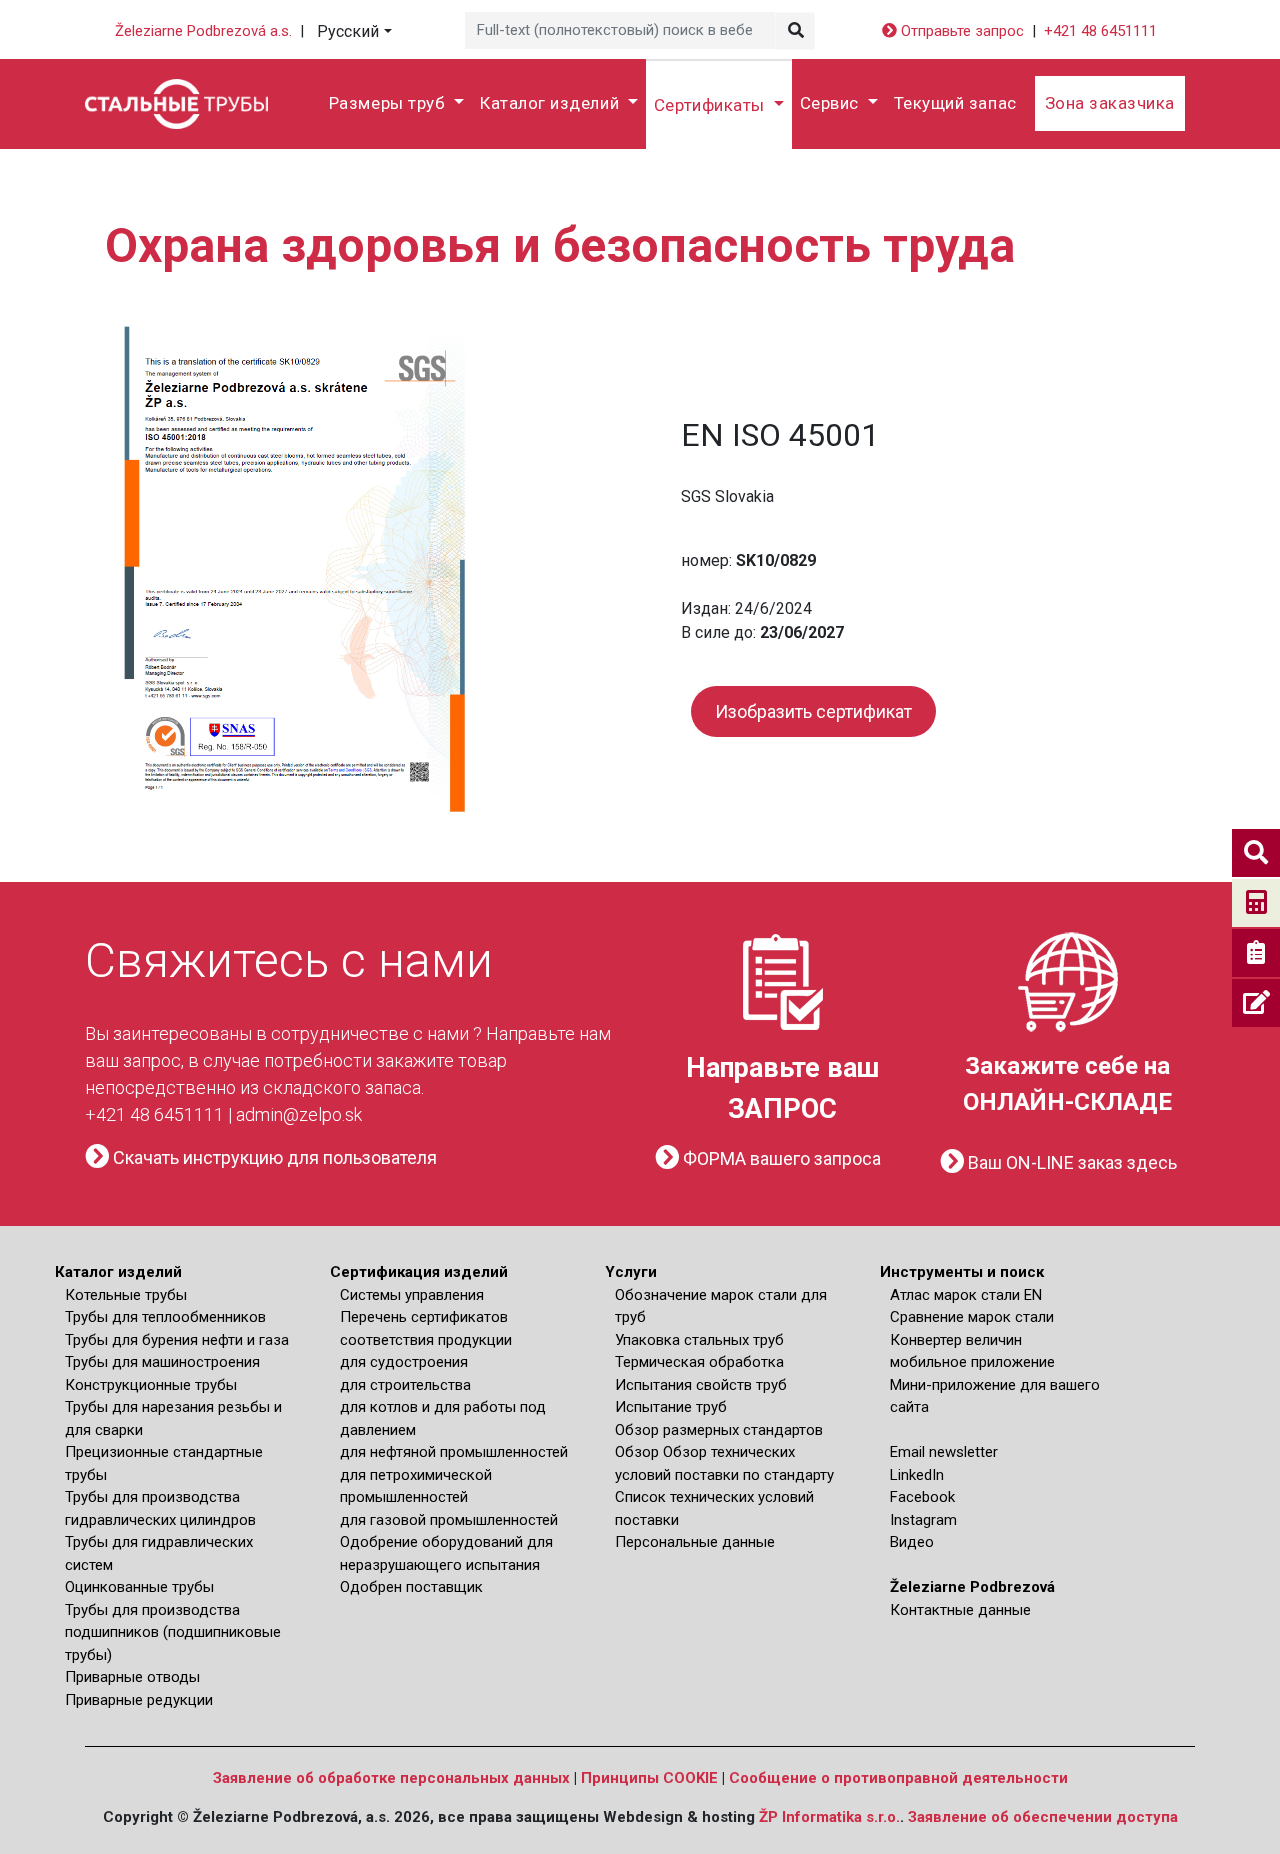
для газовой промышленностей (449, 1520)
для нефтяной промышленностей (454, 1452)
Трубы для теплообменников (165, 1317)
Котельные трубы (126, 1295)
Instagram (923, 1520)
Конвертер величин (956, 1340)
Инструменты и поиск (962, 1272)
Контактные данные (960, 1610)
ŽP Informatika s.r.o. (829, 1817)
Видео (912, 1542)
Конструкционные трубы (151, 1385)
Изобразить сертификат (813, 711)
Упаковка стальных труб (699, 1340)
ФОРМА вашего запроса (780, 1158)
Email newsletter (944, 1452)
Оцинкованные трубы (139, 1587)
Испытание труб (671, 1407)
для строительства (405, 1385)
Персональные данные (695, 1542)
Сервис (832, 103)
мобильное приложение (972, 1362)
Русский (348, 31)
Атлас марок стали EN (966, 1295)
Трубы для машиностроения (162, 1362)
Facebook (922, 1497)
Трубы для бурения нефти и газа (177, 1340)
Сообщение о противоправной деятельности (898, 1778)
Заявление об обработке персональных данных (391, 1778)
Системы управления (412, 1295)
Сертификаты (711, 105)
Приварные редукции (139, 1700)
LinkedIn (917, 1475)
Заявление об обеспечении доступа (1043, 1817)
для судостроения (404, 1362)
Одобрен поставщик (411, 1587)
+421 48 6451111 (1100, 31)
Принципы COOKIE (649, 1778)
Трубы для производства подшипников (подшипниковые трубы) (173, 1632)
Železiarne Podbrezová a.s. (203, 31)
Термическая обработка (699, 1362)
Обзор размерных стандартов (719, 1430)
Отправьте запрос (960, 31)
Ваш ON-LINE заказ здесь (1070, 1162)
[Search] (795, 31)
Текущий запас (955, 103)
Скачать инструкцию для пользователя (273, 1157)
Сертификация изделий (419, 1272)
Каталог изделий (551, 103)
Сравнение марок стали (972, 1317)
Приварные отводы (132, 1677)
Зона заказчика (1110, 103)
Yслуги (631, 1272)
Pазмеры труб (389, 103)
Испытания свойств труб (701, 1385)
